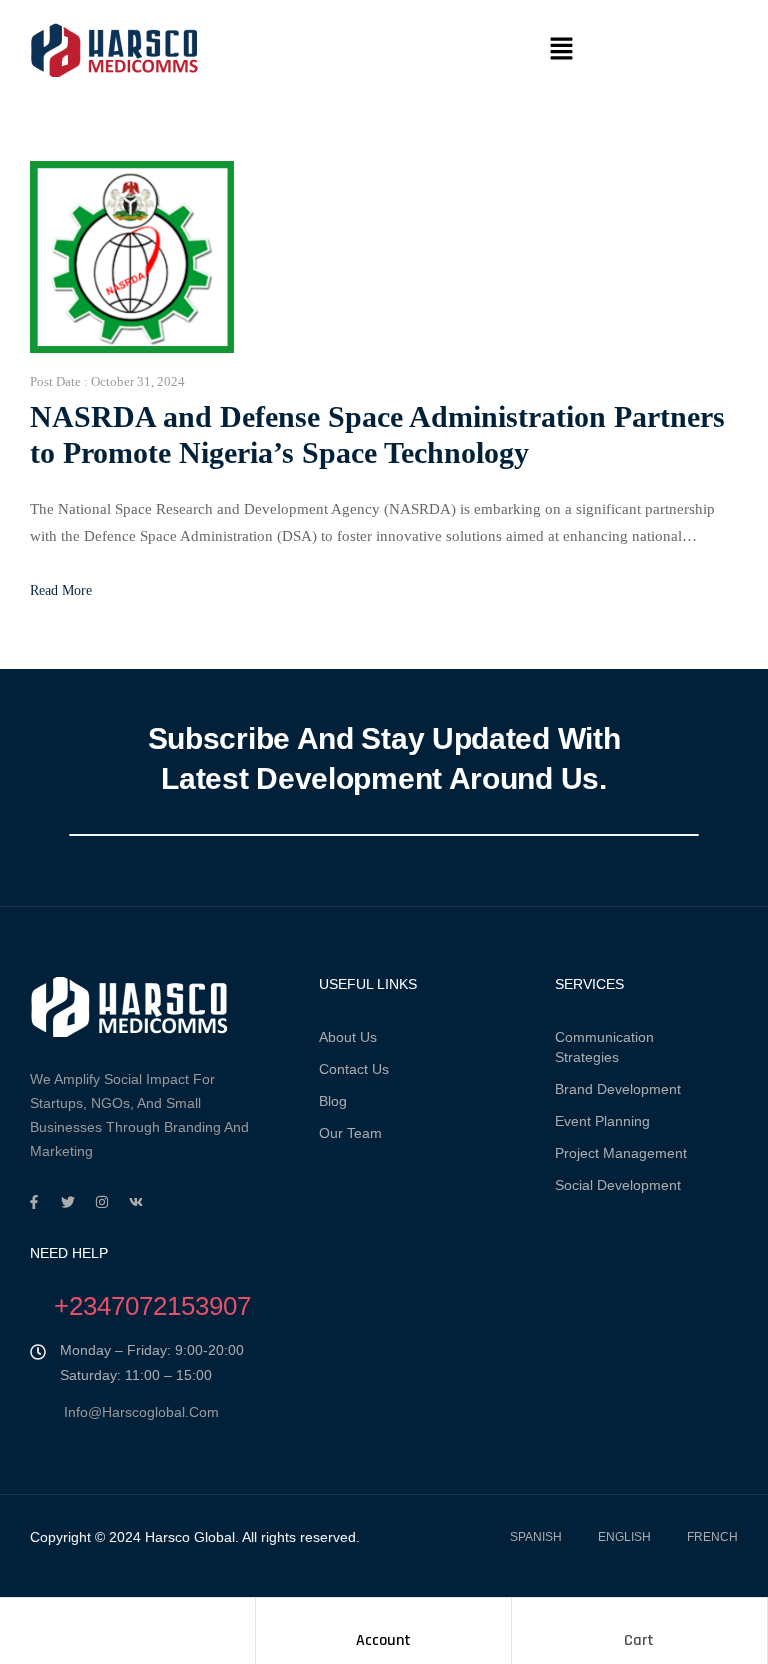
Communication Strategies (604, 1047)
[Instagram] (102, 1202)
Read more (61, 590)
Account (383, 1640)
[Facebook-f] (34, 1202)
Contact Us (354, 1069)
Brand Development (618, 1089)
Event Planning (602, 1121)
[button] (561, 50)
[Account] (383, 1618)
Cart (639, 1640)
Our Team (350, 1133)
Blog (333, 1101)
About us (348, 1037)
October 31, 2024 (138, 381)
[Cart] (639, 1618)
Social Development (618, 1185)
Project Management (621, 1153)
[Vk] (136, 1202)
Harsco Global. (190, 1537)
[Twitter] (68, 1202)
